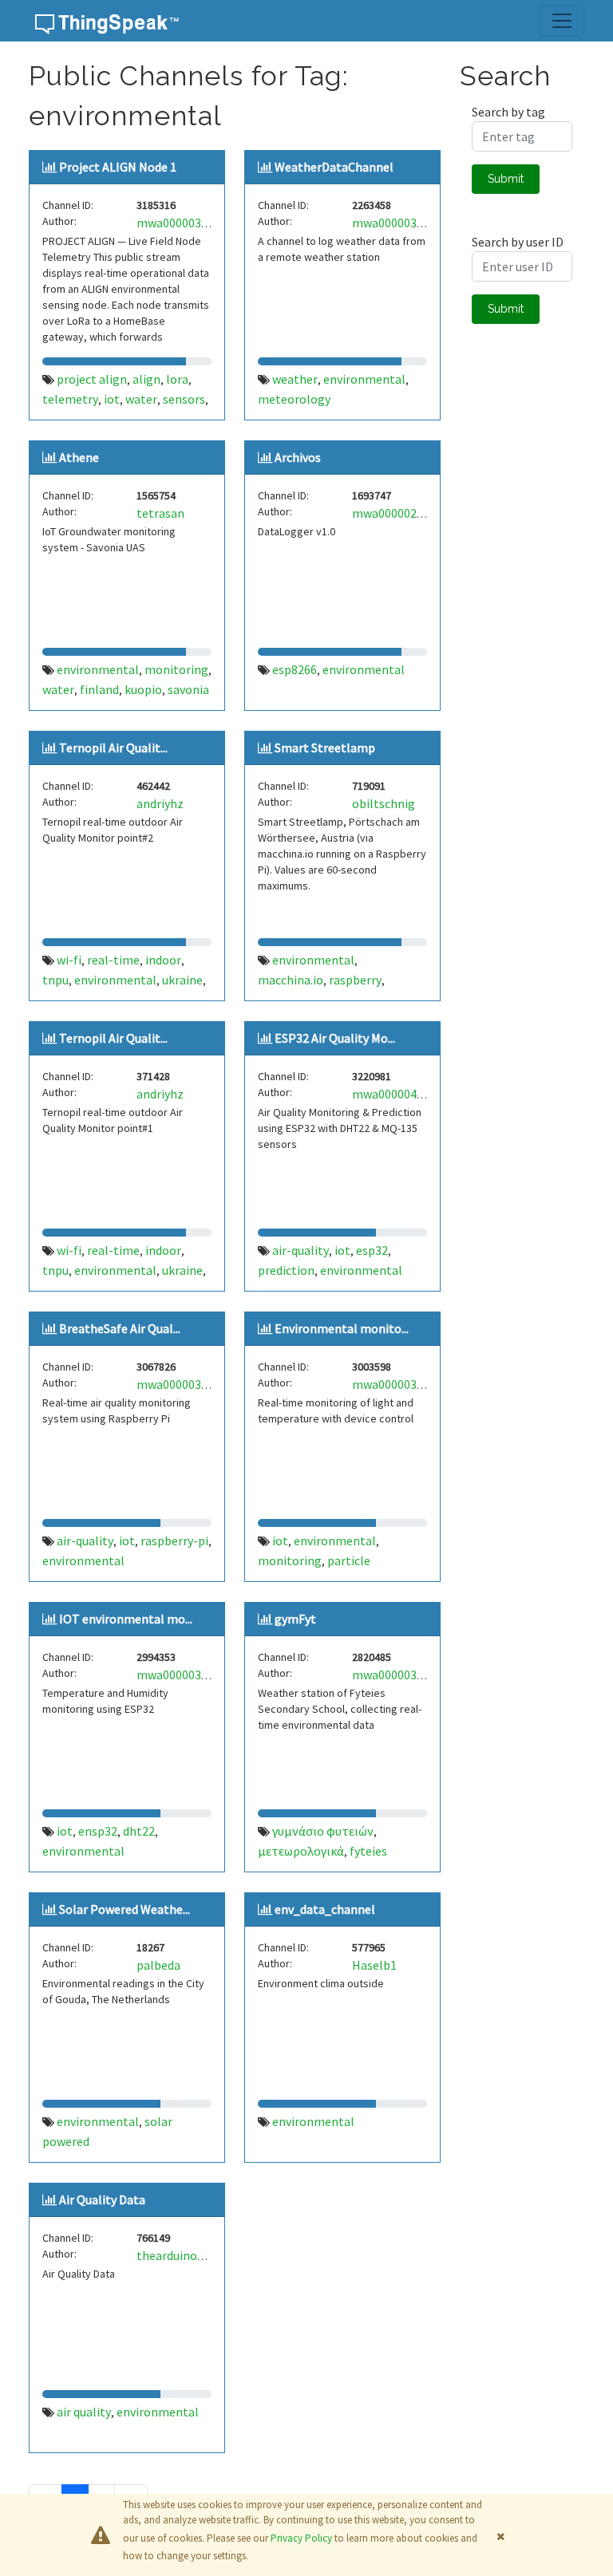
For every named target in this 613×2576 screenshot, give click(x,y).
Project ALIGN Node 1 (118, 167)
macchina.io (291, 980)
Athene (79, 457)
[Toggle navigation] (562, 21)
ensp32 (98, 1831)
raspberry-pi (174, 1540)
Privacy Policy (301, 2538)
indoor (163, 960)
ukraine (182, 980)
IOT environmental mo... (126, 1619)
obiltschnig (384, 803)
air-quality (301, 1250)
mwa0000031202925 (407, 1384)
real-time (113, 960)
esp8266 (295, 669)
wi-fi (69, 960)
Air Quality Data (102, 2199)
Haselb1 (374, 1965)
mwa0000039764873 (191, 223)
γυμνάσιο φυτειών (323, 1831)
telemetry (70, 399)
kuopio (143, 689)
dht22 (139, 1831)
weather (295, 379)
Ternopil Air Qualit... (113, 748)
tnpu (55, 980)
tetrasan (160, 513)
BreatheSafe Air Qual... (120, 1328)
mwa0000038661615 (191, 1384)
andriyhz (160, 803)
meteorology (294, 399)
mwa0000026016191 (407, 513)
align (146, 379)
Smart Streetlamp (325, 748)
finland (99, 689)
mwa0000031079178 (407, 223)
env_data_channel (325, 1909)
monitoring (176, 669)
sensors (184, 399)
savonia (188, 689)
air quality (84, 2412)
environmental (364, 379)
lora (177, 379)
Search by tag (508, 112)
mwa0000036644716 (407, 1675)
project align (92, 379)
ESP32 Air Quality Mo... (335, 1038)
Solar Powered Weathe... (125, 1909)
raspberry (355, 980)
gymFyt (295, 1619)
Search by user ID (518, 242)
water (141, 399)
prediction (286, 1270)
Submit (506, 179)
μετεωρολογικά (301, 1851)
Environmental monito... (342, 1328)
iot (112, 399)
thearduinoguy (176, 2255)
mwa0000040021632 (407, 1094)
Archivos (298, 457)
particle (349, 1560)
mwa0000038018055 (191, 1675)
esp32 (372, 1250)
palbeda (158, 1965)
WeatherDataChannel (334, 167)
